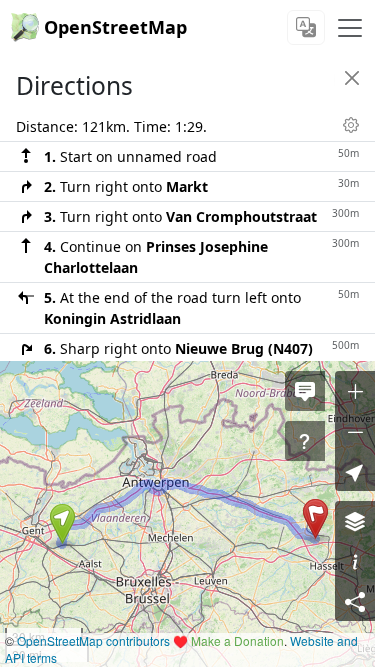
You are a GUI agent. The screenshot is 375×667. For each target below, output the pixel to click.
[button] (62, 524)
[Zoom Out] (355, 431)
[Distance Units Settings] (351, 125)
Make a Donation (237, 640)
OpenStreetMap (115, 27)
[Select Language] (306, 27)
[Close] (352, 78)
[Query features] (305, 441)
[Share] (355, 601)
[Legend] (355, 561)
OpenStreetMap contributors (93, 640)
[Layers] (355, 521)
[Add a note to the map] (305, 391)
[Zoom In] (355, 391)
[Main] (350, 28)
